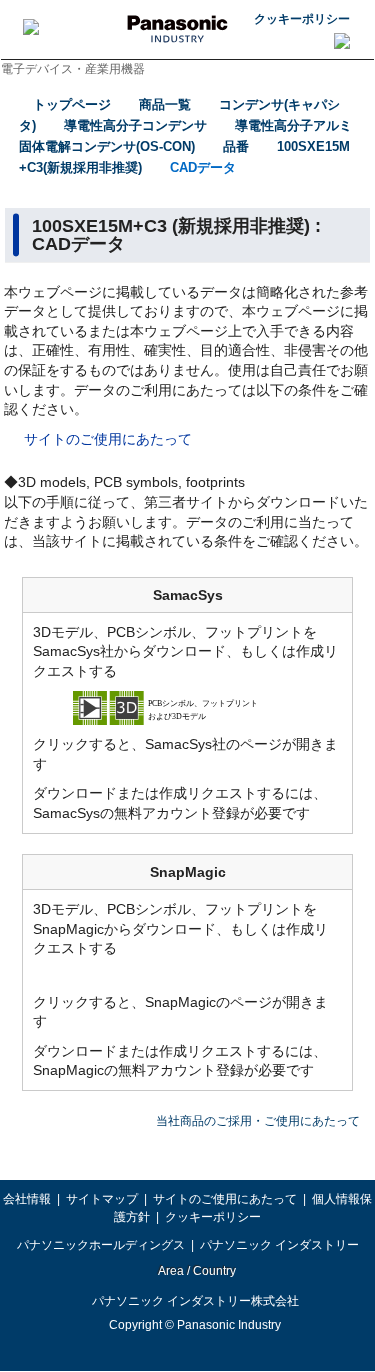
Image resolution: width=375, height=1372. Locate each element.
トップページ (72, 104)
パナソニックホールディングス (101, 1245)
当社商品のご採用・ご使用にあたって (258, 1121)
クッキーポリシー (302, 19)
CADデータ (203, 167)
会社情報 (27, 1199)
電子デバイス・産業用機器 (73, 69)
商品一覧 (165, 104)
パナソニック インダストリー (279, 1245)
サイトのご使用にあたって (108, 439)
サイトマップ (102, 1199)
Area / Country (196, 1271)
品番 (236, 146)
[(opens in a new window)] (188, 707)
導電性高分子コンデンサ (135, 125)
